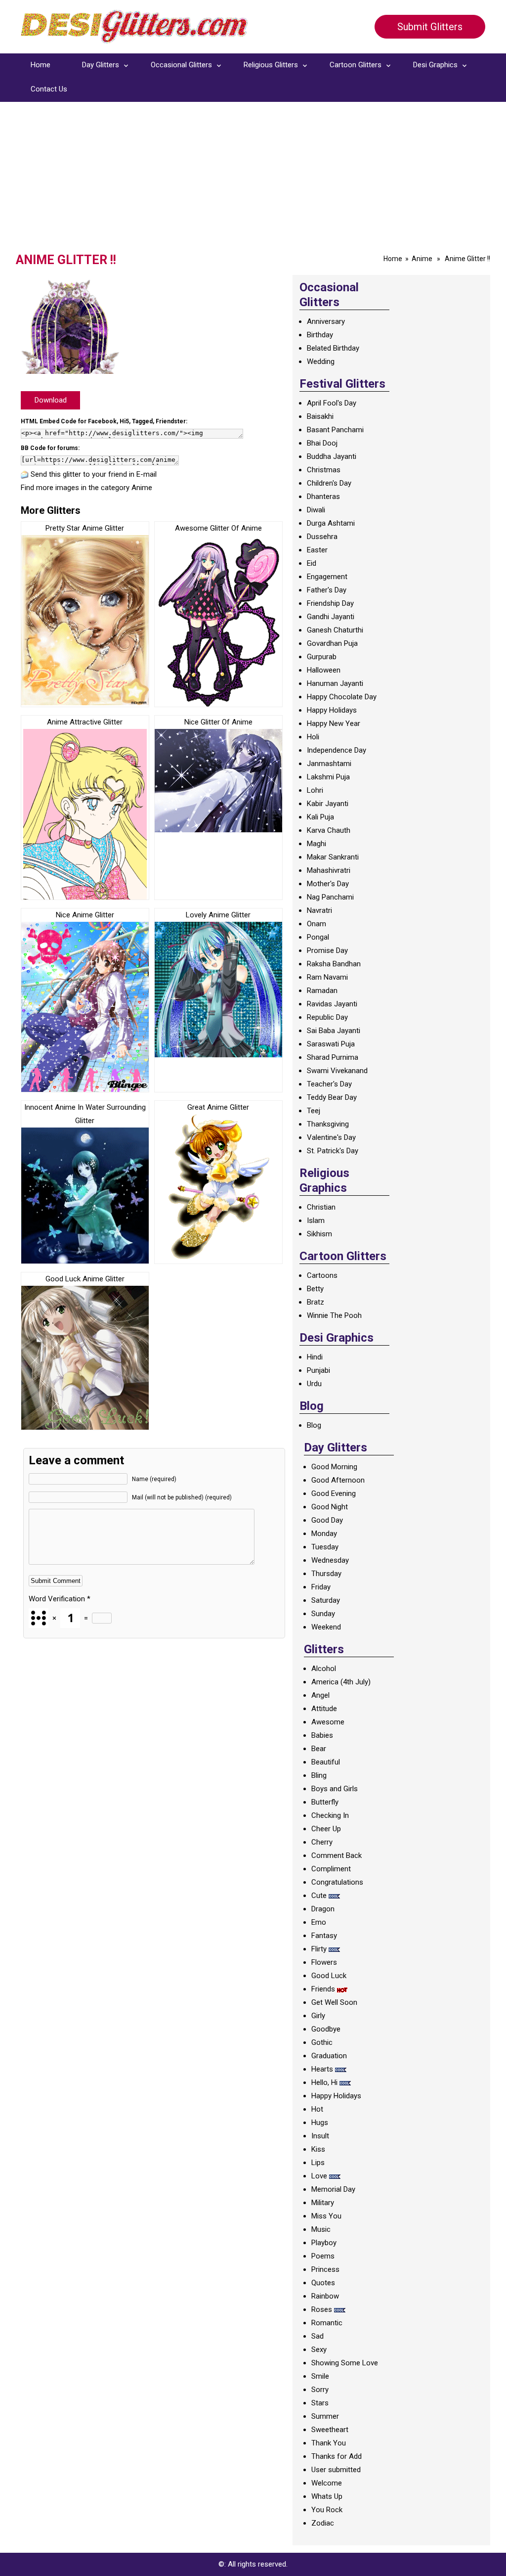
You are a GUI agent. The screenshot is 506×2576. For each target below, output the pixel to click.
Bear (319, 1749)
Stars (320, 2403)
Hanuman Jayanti (335, 683)
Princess (325, 2269)
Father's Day (327, 590)
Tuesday (325, 1547)
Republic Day (327, 1017)
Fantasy (324, 1936)
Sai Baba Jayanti (334, 1031)
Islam (316, 1220)
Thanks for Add (337, 2456)
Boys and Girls (335, 1789)
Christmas (324, 470)
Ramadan (322, 991)
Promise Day (327, 950)
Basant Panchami (335, 430)
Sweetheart (330, 2430)
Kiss (318, 2149)
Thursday (326, 1574)
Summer (325, 2416)
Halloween (324, 670)
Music (321, 2229)
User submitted (336, 2470)
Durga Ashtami (331, 523)
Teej (314, 1111)
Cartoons (322, 1275)
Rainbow (325, 2296)
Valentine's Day (331, 1137)
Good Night (330, 1507)
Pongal (318, 937)
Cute (319, 1896)
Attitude (324, 1709)
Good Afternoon (338, 1480)
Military (323, 2203)
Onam (316, 924)
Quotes (323, 2283)
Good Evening (334, 1493)
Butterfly (325, 1802)
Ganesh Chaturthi (335, 630)
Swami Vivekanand (337, 1071)
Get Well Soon (334, 2002)
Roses (322, 2309)
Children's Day (329, 483)
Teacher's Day (329, 1084)
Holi (313, 737)
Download (51, 400)
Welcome (327, 2483)
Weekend (326, 1627)
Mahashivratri (329, 870)
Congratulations (337, 1882)
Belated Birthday (333, 348)
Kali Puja (320, 817)
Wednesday (330, 1560)
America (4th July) (341, 1682)
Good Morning (334, 1467)
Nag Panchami (330, 897)
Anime (422, 259)
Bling (319, 1775)
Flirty (319, 1949)
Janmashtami (329, 764)
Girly (318, 2016)
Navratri (319, 910)
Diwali (316, 510)
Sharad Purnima (333, 1057)
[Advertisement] (253, 179)
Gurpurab (322, 657)
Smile (320, 2376)
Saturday (326, 1600)
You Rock (327, 2510)
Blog (314, 1425)
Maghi (316, 844)
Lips (318, 2163)
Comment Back (337, 1855)
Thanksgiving (328, 1124)
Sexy (319, 2350)
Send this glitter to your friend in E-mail (94, 474)
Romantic (327, 2323)
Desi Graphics (435, 65)
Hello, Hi (324, 2082)
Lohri (315, 790)
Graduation (329, 2056)
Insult (320, 2136)
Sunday (323, 1614)
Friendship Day (330, 603)
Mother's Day (328, 884)
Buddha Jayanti (332, 456)
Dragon (323, 1909)
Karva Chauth (329, 830)
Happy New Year (334, 723)
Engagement (327, 577)
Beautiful (326, 1762)
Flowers (324, 1962)
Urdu (314, 1384)
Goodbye (326, 2029)
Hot (317, 2109)
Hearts (322, 2069)
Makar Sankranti (333, 857)
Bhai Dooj (322, 443)
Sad (317, 2336)
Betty (315, 1289)
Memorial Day (333, 2189)
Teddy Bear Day (332, 1097)
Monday (324, 1534)
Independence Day (337, 750)
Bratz (316, 1302)
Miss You (326, 2216)
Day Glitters (101, 65)
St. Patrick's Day (333, 1151)
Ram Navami (327, 977)
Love (319, 2176)
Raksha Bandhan (334, 964)
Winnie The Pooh (334, 1315)
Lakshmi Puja (328, 777)
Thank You (329, 2443)
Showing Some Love (345, 2363)
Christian (321, 1207)
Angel (320, 1695)
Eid (312, 563)
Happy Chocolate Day (342, 697)
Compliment (331, 1869)
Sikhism (319, 1234)
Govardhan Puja (332, 643)
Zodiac (323, 2523)
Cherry (322, 1842)
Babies (322, 1735)
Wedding (321, 362)
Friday (321, 1587)
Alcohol (324, 1669)
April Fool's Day (332, 403)
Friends (323, 1989)
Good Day (327, 1520)
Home (41, 65)
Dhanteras (323, 497)
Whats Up (327, 2496)
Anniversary (326, 321)
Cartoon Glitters (356, 65)
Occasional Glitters (181, 65)
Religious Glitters (271, 65)
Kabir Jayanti (328, 804)
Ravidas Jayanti (332, 1004)
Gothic (322, 2042)
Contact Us (49, 89)
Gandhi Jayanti (331, 617)
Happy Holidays (332, 710)
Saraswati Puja (331, 1044)
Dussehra (322, 537)
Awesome (328, 1722)
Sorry (320, 2390)
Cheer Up (326, 1829)
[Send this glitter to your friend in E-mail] (25, 474)
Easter (317, 550)
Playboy (324, 2243)
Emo (319, 1922)
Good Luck (329, 1976)
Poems (323, 2256)
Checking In (330, 1815)
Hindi (315, 1357)
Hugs (320, 2123)
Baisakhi (320, 416)
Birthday (320, 335)
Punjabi (318, 1370)
